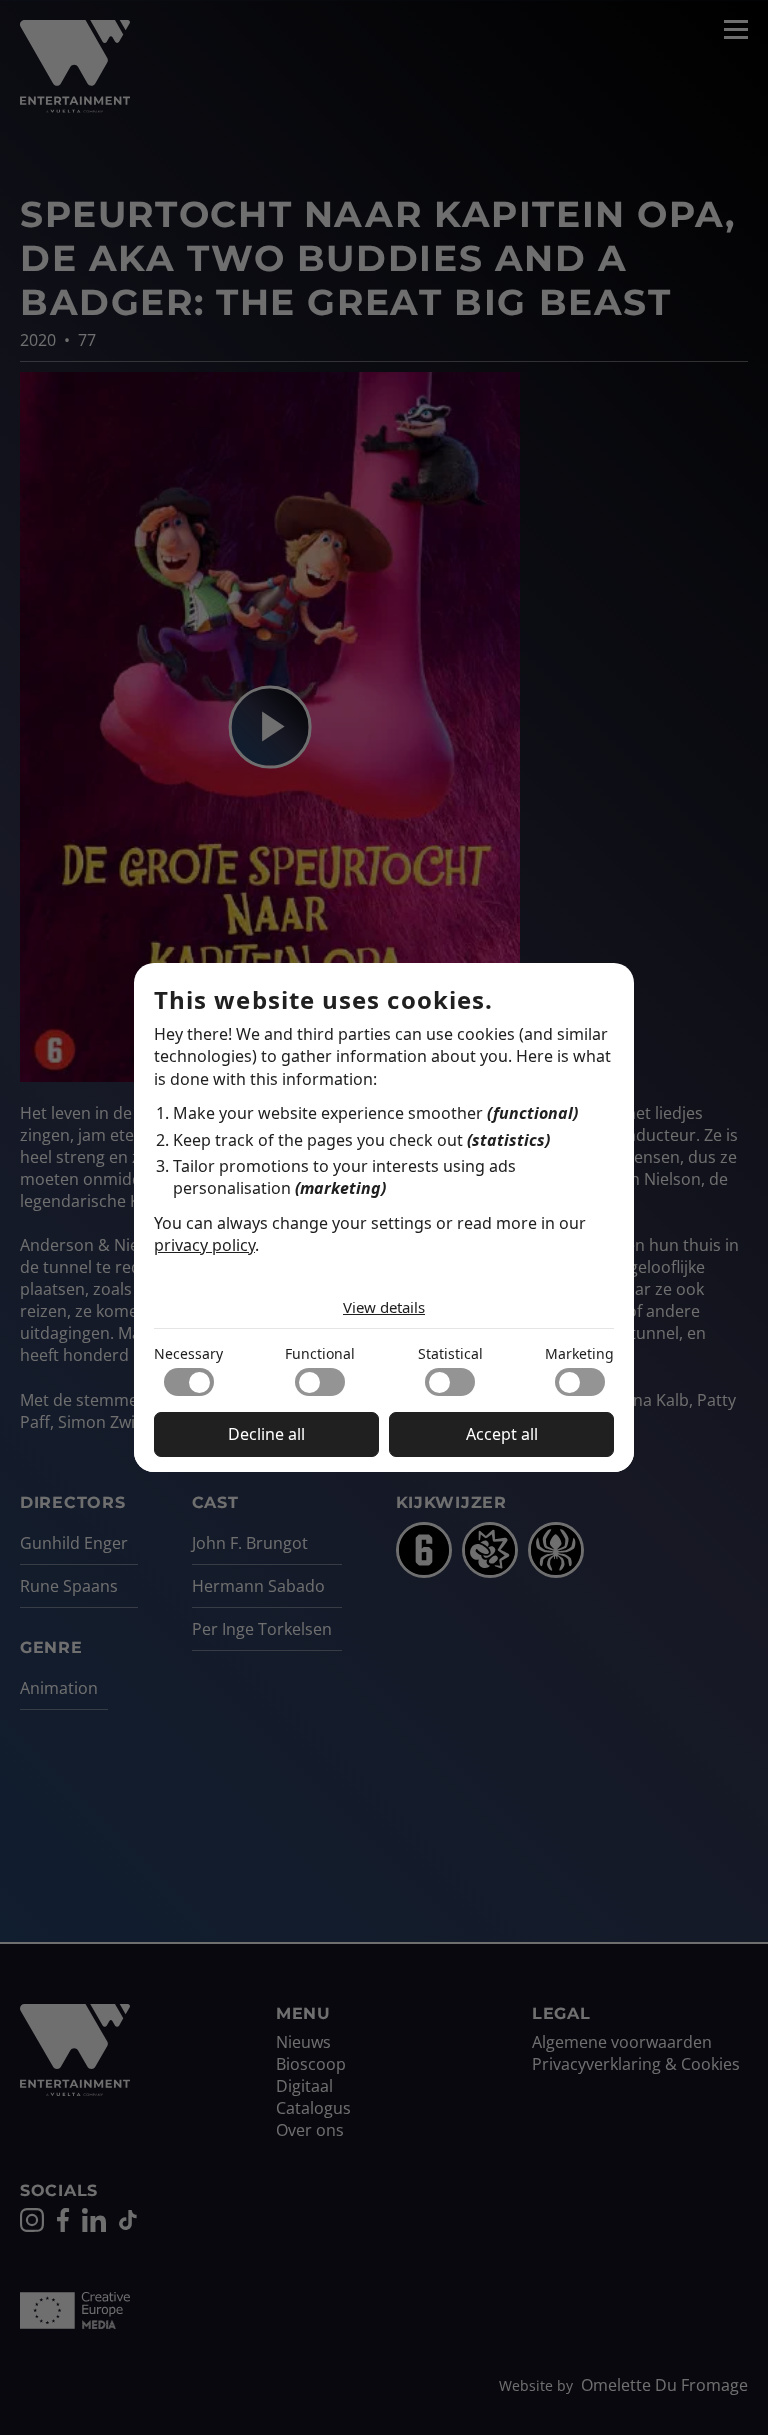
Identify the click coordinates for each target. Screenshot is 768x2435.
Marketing (579, 1353)
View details (384, 1307)
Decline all (266, 1434)
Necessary (188, 1353)
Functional (320, 1353)
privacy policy (204, 1245)
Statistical (450, 1353)
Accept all (502, 1434)
